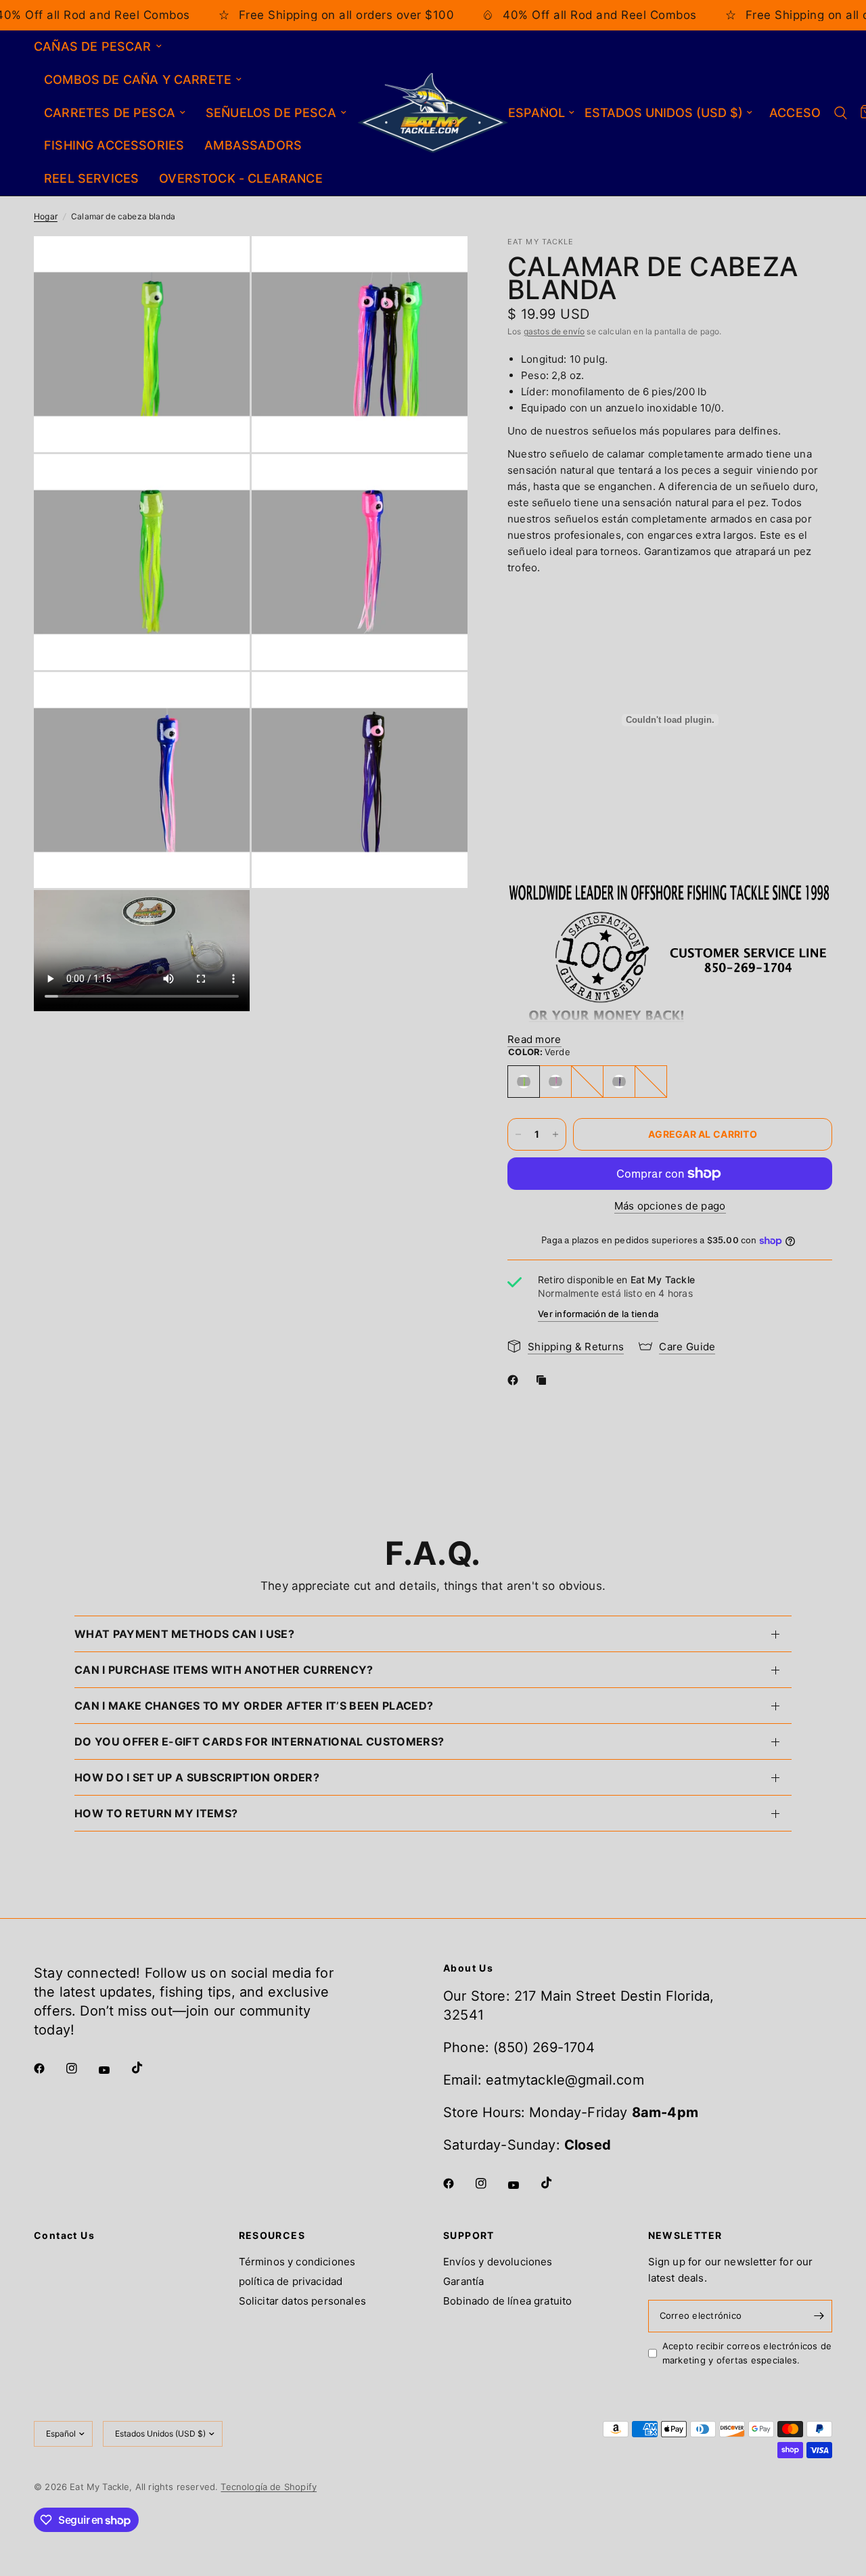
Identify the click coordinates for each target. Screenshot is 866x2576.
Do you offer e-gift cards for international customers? (259, 1741)
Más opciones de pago (670, 1206)
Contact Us (64, 2236)
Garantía (463, 2281)
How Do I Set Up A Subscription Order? (197, 1777)
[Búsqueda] (841, 113)
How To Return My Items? (156, 1813)
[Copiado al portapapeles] (544, 1380)
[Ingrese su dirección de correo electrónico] (819, 2316)
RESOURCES (272, 2236)
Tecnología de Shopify (269, 2487)
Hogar (46, 216)
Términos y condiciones (297, 2262)
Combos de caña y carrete (138, 80)
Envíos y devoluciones (498, 2262)
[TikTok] (147, 2068)
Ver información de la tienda (598, 1314)
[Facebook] (516, 1380)
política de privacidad (291, 2281)
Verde (524, 1082)
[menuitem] (103, 47)
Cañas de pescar (93, 46)
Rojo (651, 1082)
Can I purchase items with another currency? (224, 1670)
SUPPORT (469, 2236)
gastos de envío (554, 331)
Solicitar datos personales (302, 2301)
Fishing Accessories (114, 145)
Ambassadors (253, 145)
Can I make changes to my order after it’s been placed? (254, 1706)
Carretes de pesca (110, 113)
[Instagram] (81, 2068)
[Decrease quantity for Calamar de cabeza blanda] (518, 1134)
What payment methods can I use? (184, 1634)
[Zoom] (221, 265)
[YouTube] (114, 2070)
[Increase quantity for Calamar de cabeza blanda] (555, 1134)
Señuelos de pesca (271, 113)
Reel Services (91, 178)
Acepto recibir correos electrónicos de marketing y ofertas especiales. (747, 2353)
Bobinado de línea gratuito (507, 2301)
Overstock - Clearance (241, 178)
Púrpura (619, 1082)
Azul (587, 1082)
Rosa (555, 1082)
